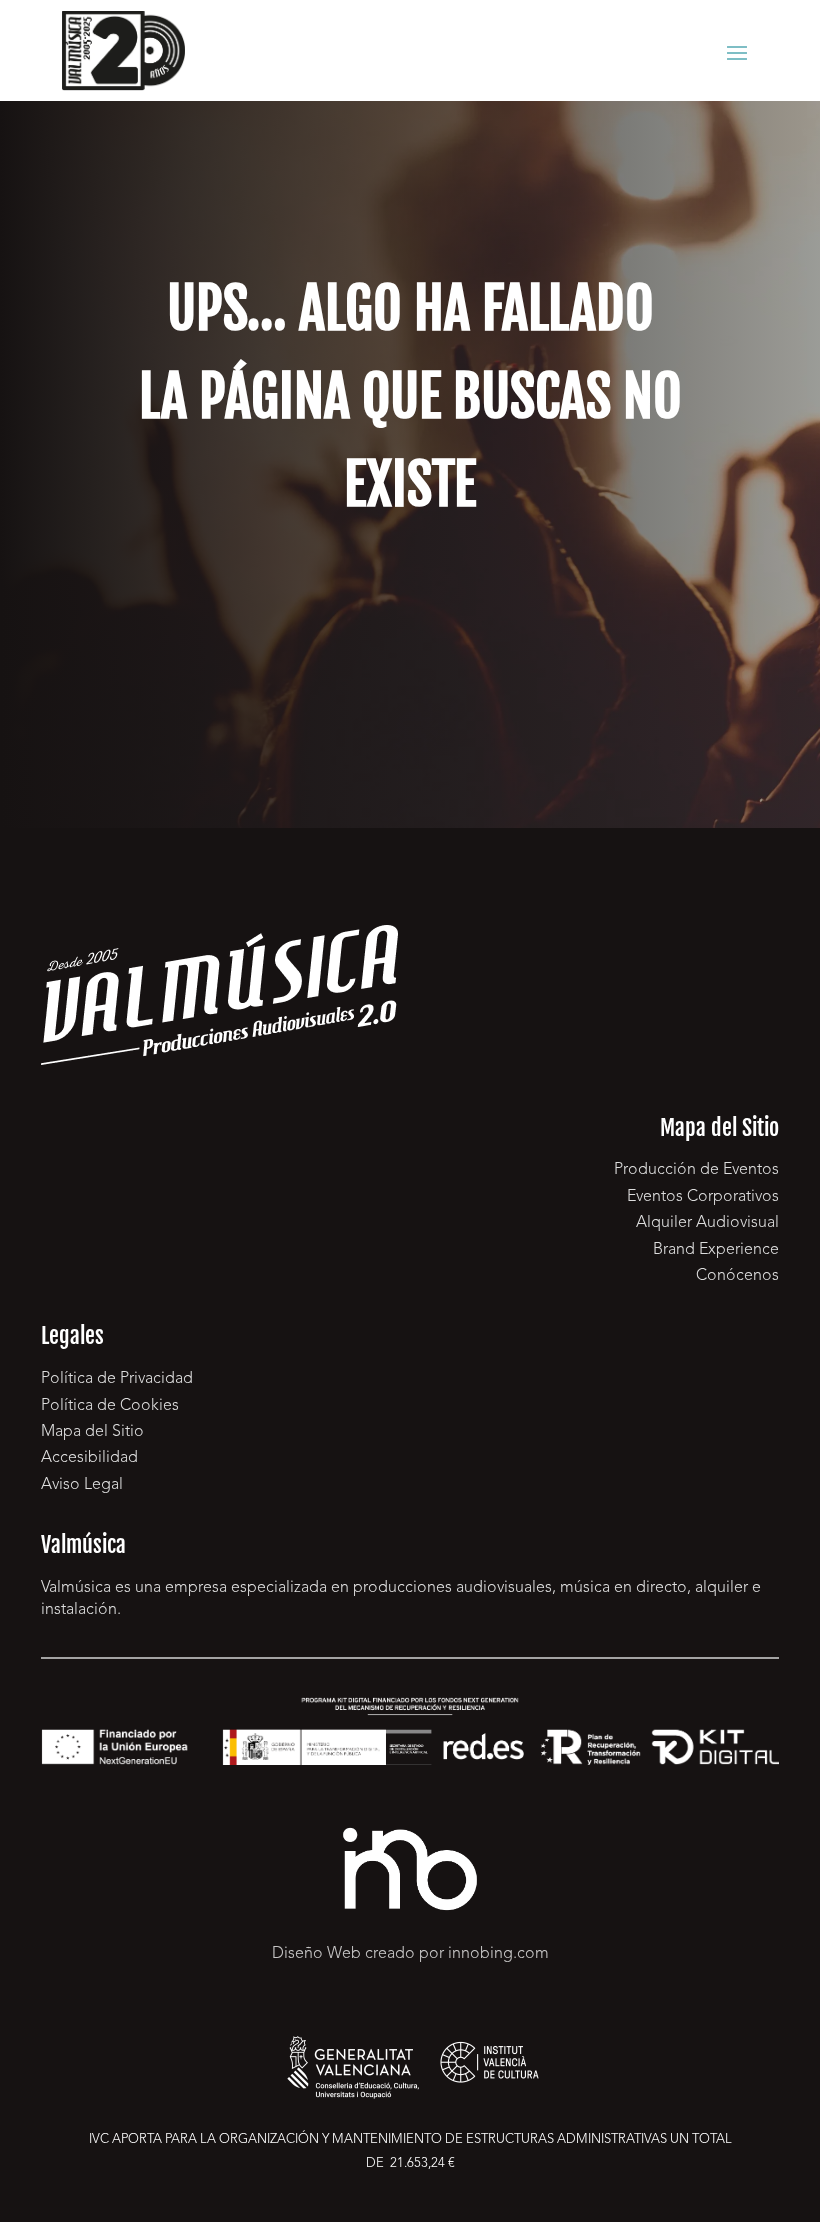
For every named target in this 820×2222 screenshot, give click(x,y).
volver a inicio (410, 631)
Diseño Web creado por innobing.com (410, 1954)
